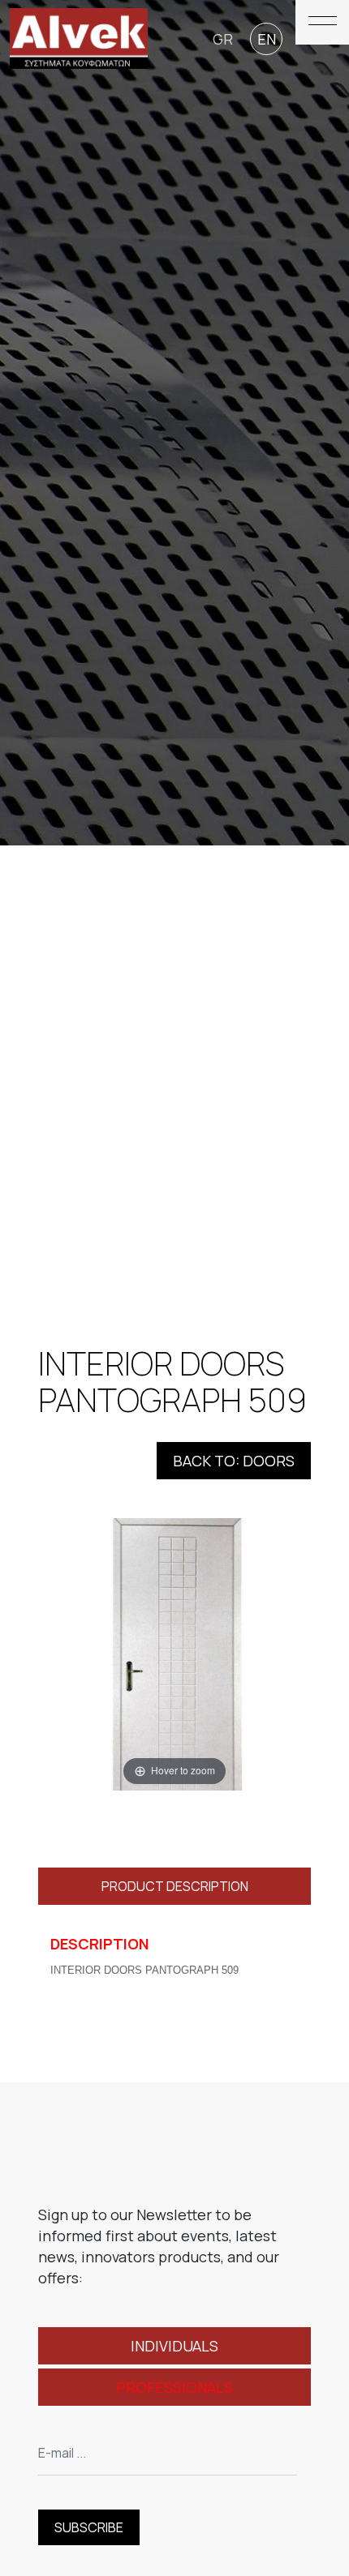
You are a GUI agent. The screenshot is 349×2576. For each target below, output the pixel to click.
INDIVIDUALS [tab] (174, 2346)
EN (267, 39)
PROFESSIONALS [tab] (174, 2387)
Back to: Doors (234, 1461)
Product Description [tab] (175, 1886)
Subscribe (89, 2527)
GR (223, 39)
